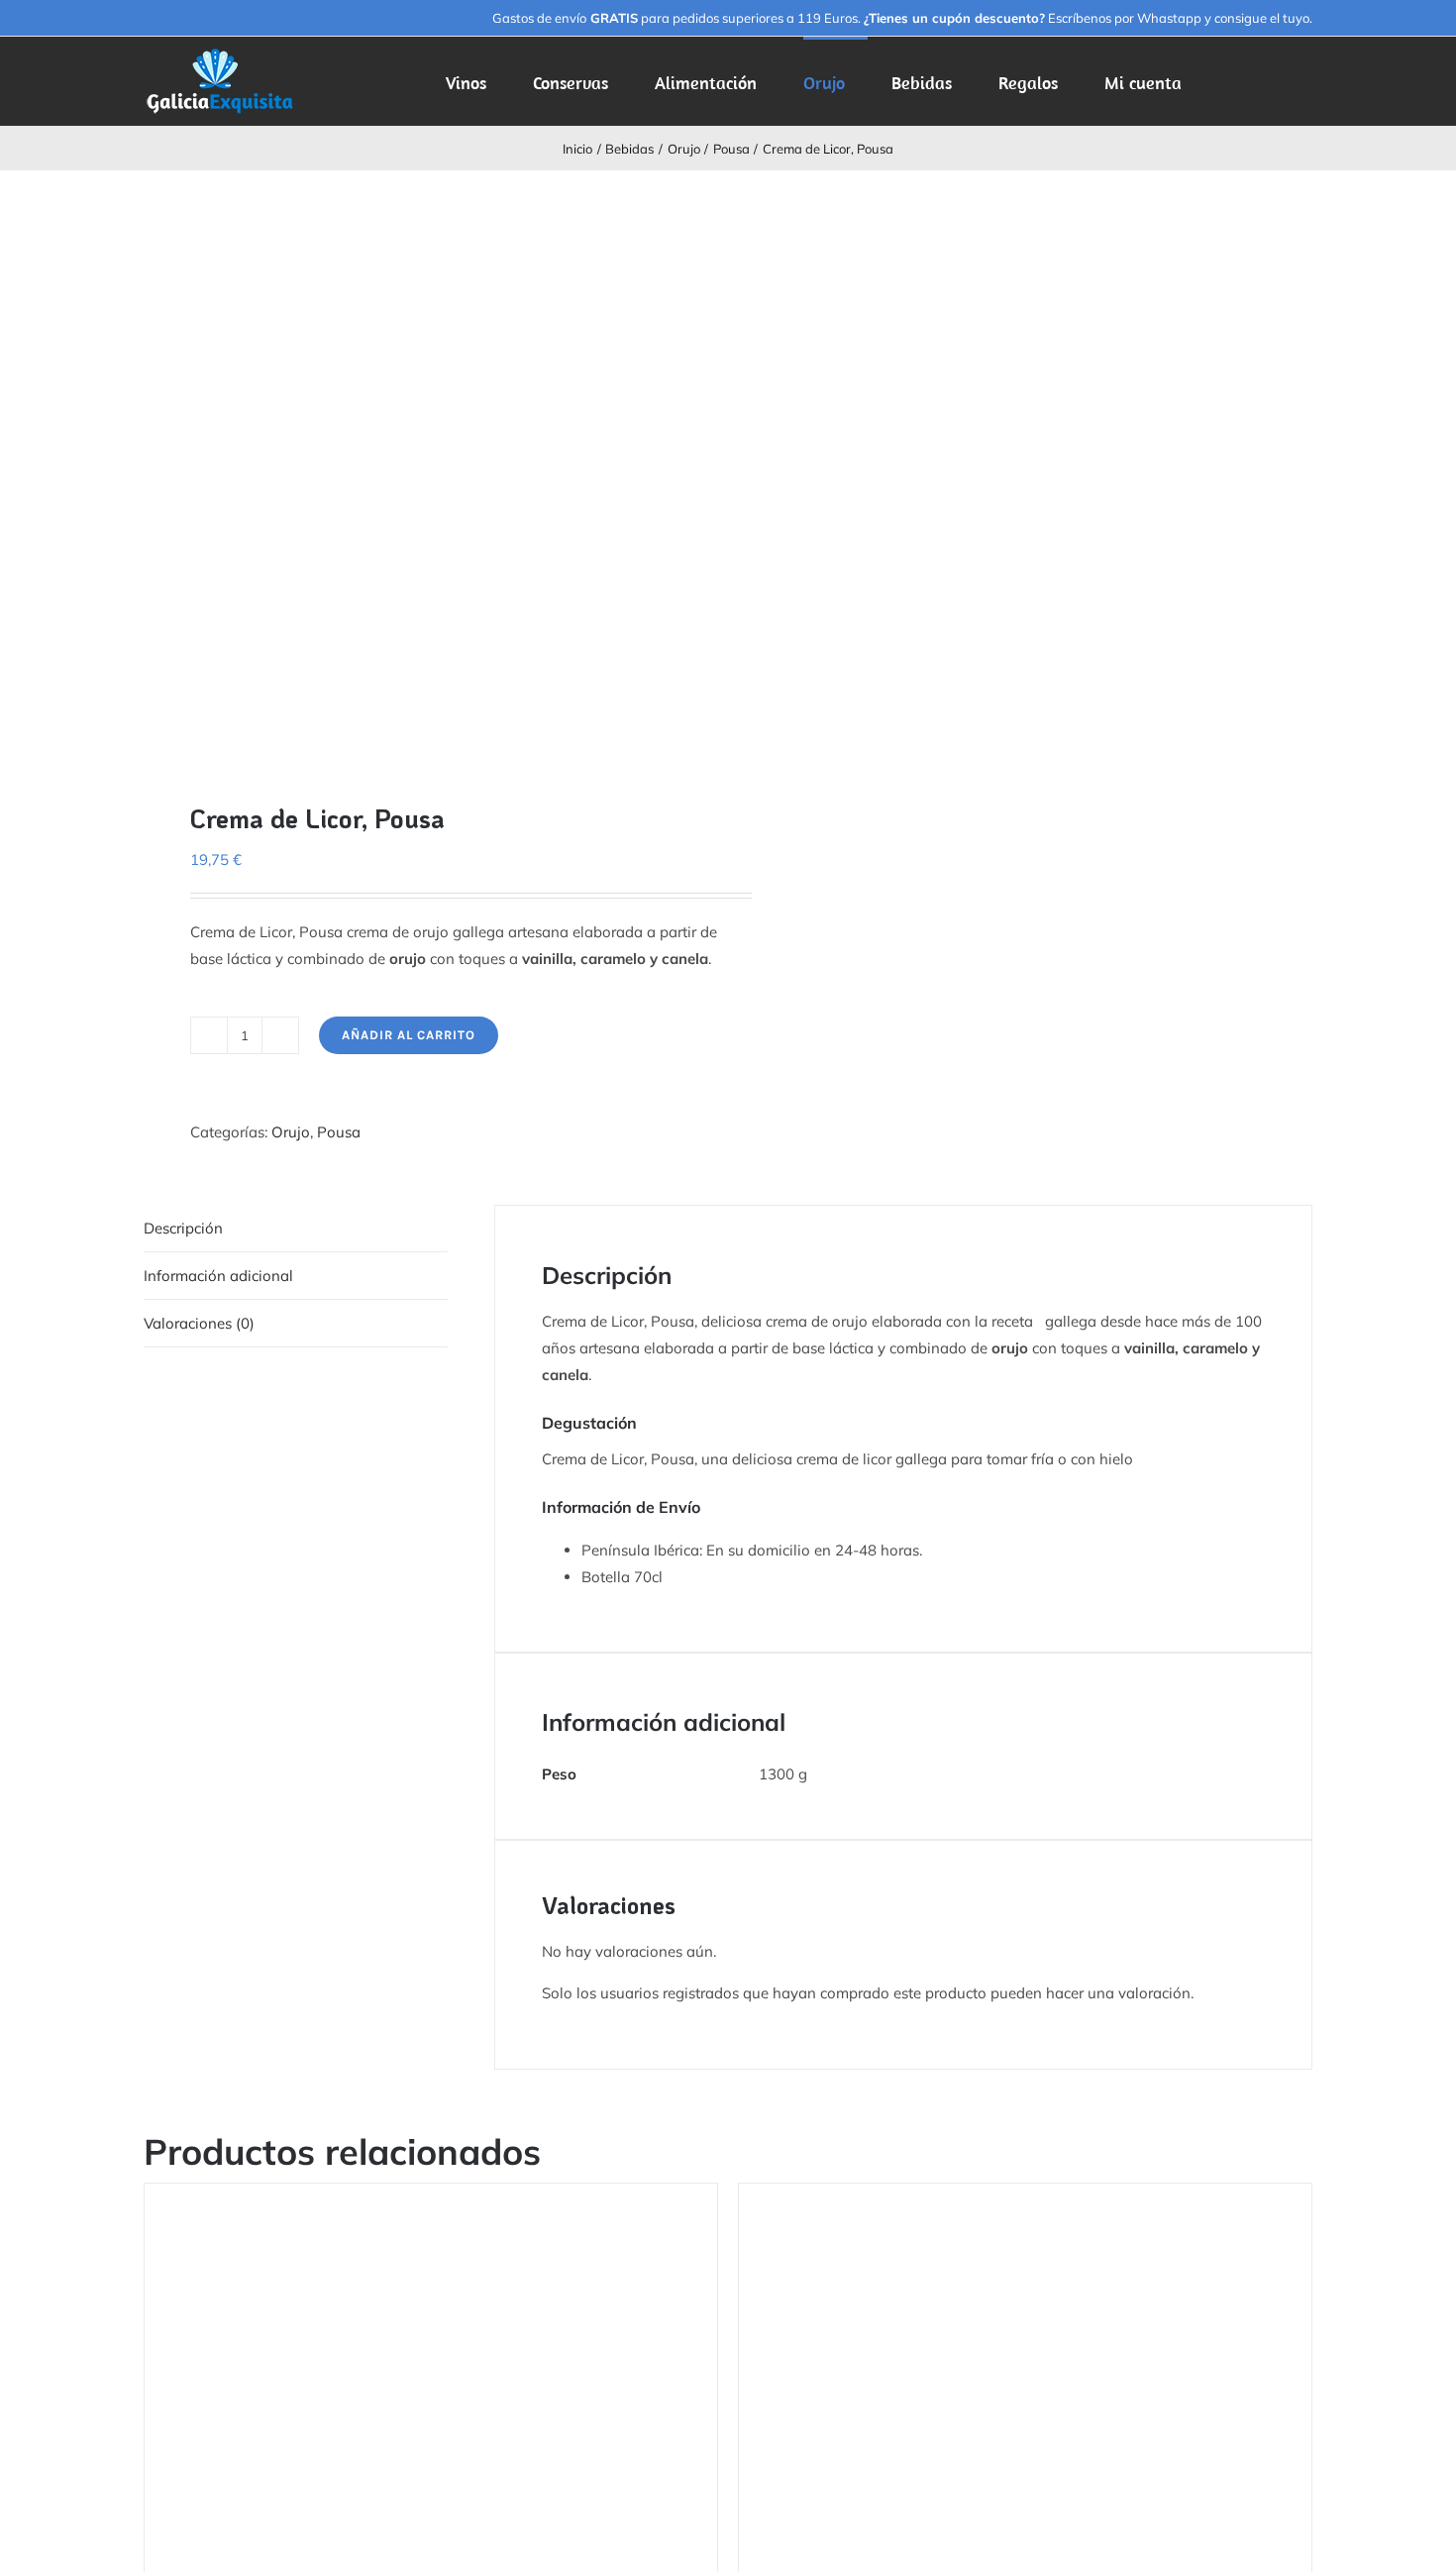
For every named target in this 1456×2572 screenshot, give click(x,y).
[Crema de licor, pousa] (424, 471)
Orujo (291, 1132)
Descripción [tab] (183, 1228)
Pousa (339, 1132)
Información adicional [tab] (218, 1276)
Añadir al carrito (409, 1035)
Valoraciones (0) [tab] (199, 1323)
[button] (1282, 81)
